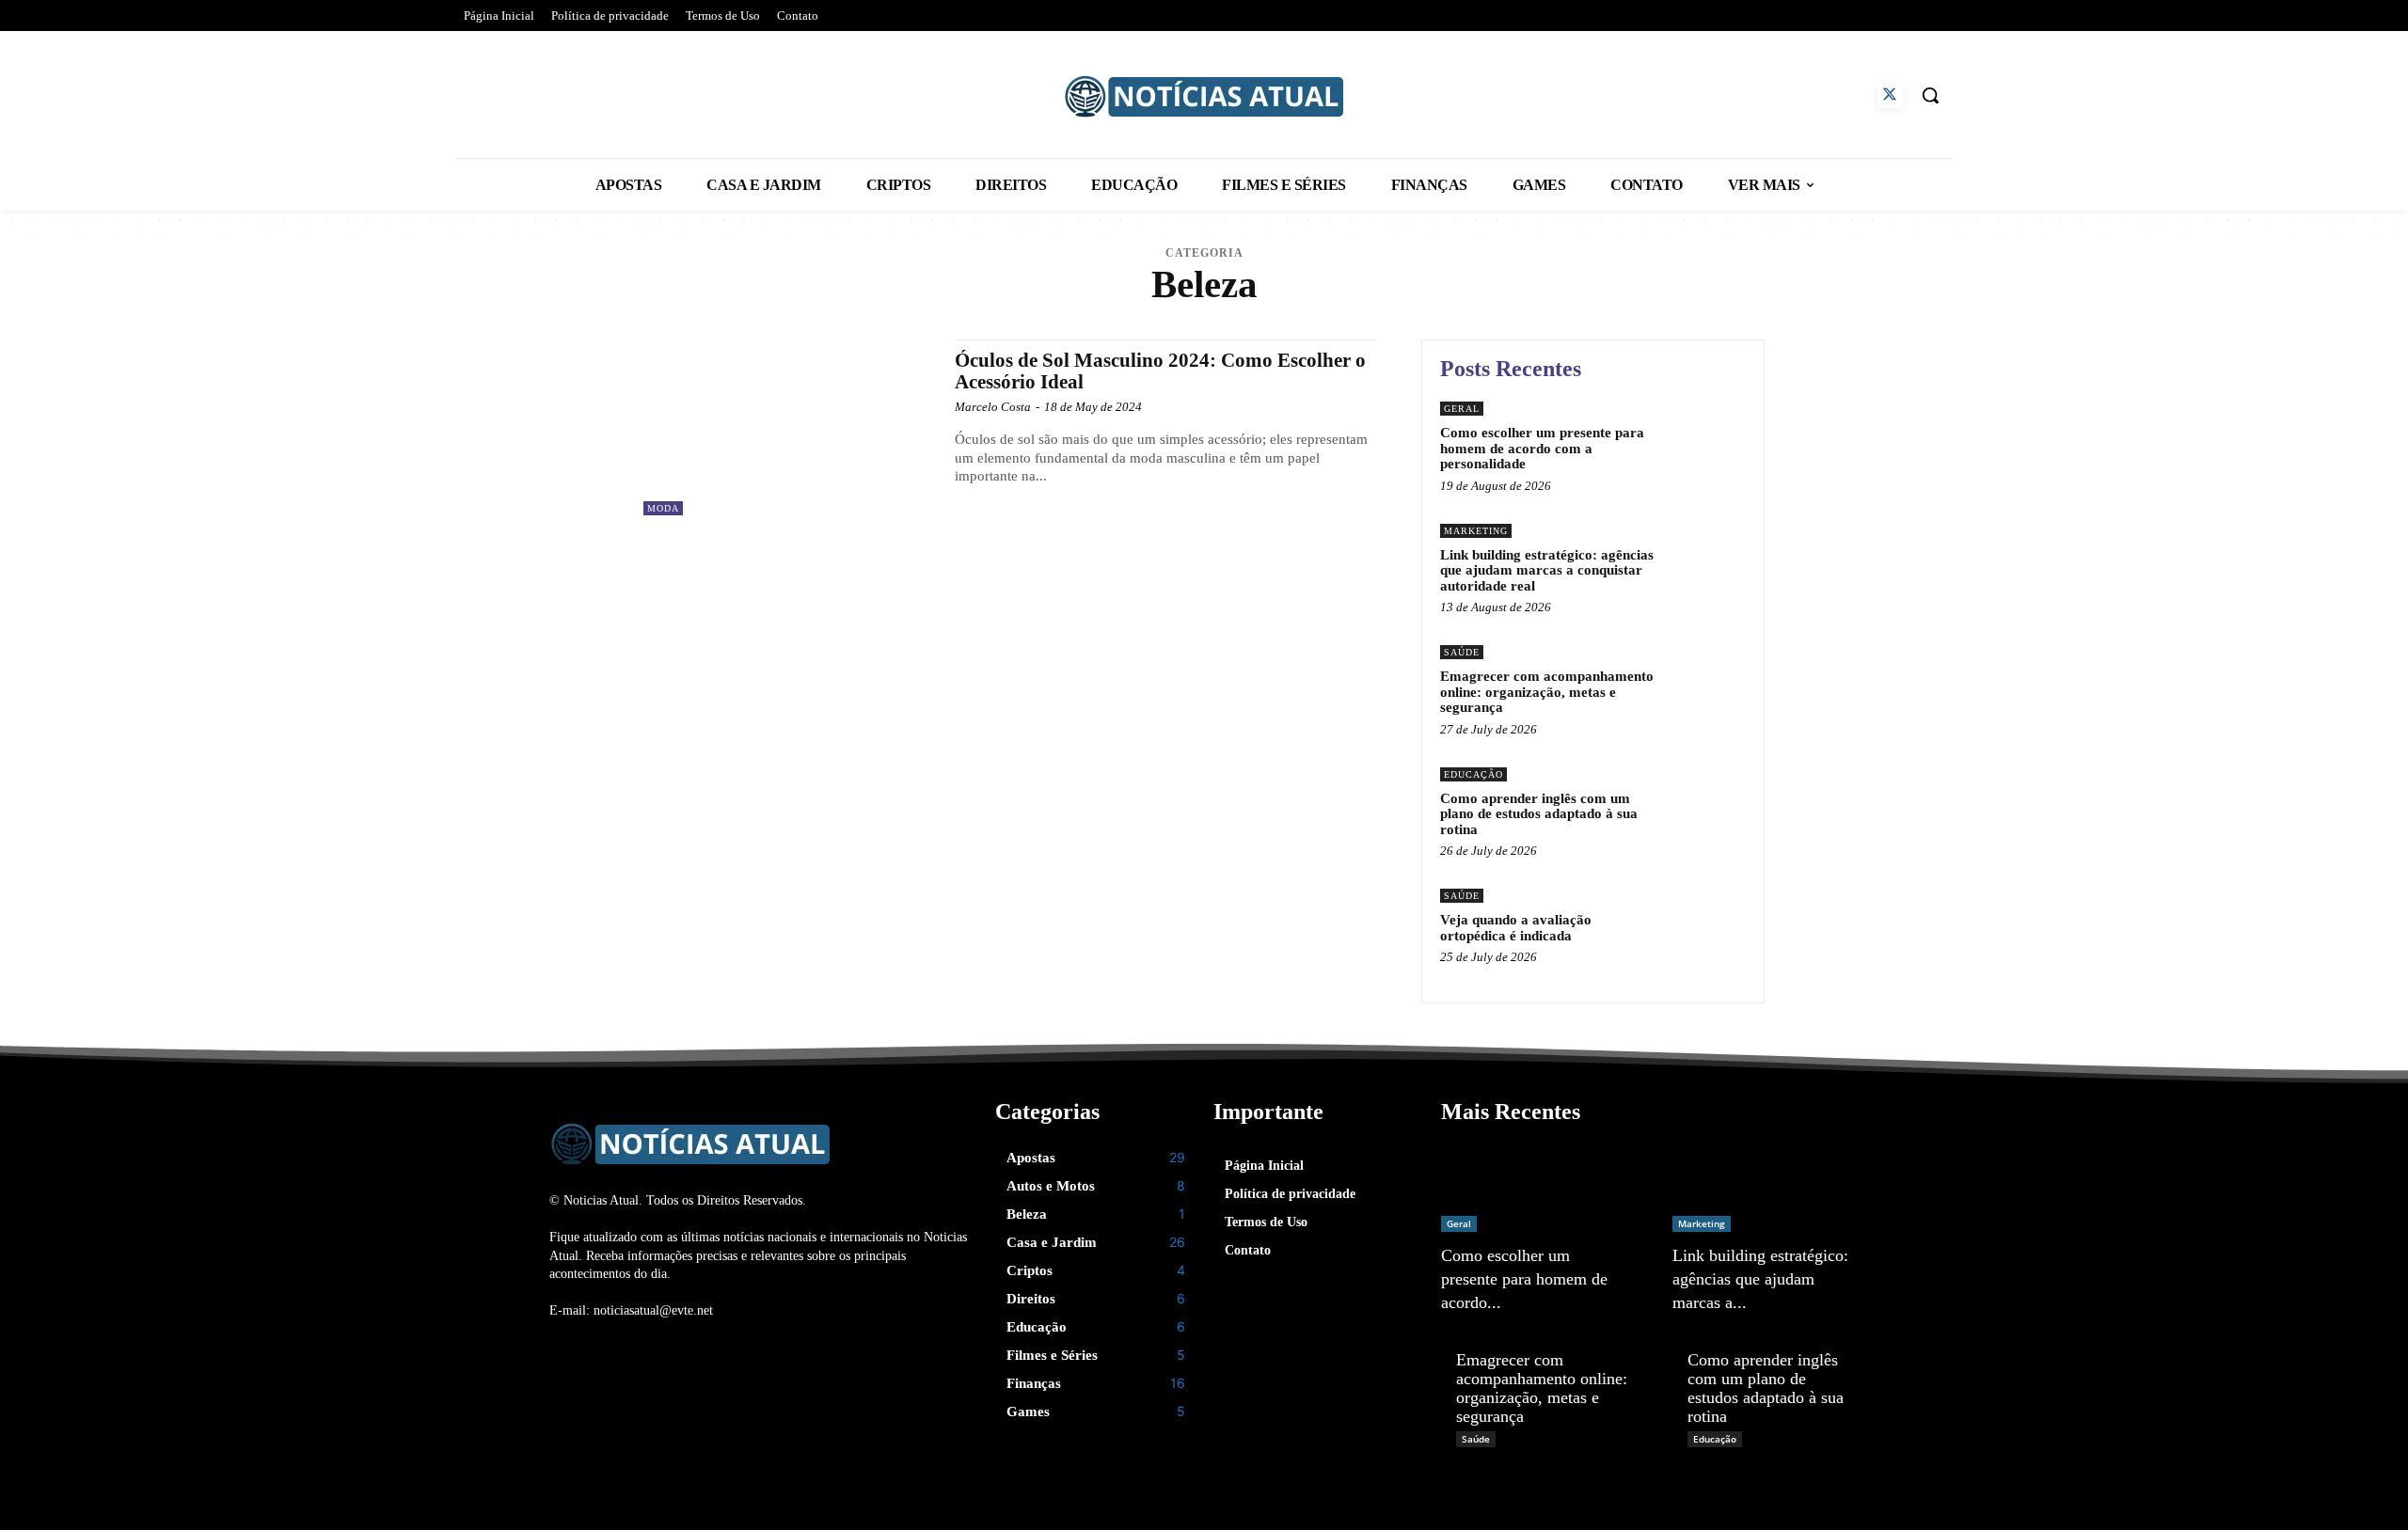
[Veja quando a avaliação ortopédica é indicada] (1706, 925)
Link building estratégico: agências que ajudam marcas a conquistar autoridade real (1547, 570)
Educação (1473, 774)
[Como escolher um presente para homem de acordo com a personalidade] (1706, 438)
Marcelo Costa (993, 407)
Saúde (1462, 652)
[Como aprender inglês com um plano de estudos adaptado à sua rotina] (1706, 804)
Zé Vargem (1469, 1327)
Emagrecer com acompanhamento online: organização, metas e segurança (1547, 692)
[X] (1890, 95)
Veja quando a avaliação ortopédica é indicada (1516, 928)
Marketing (1476, 531)
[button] (1930, 95)
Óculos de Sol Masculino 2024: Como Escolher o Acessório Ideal (1160, 371)
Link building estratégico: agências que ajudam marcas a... (1760, 1279)
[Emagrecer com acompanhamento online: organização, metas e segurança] (1706, 681)
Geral (1462, 409)
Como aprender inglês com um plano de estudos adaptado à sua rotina (1539, 814)
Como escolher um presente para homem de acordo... (1524, 1279)
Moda (663, 508)
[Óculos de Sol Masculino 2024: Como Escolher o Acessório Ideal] (790, 427)
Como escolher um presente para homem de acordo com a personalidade (1542, 448)
